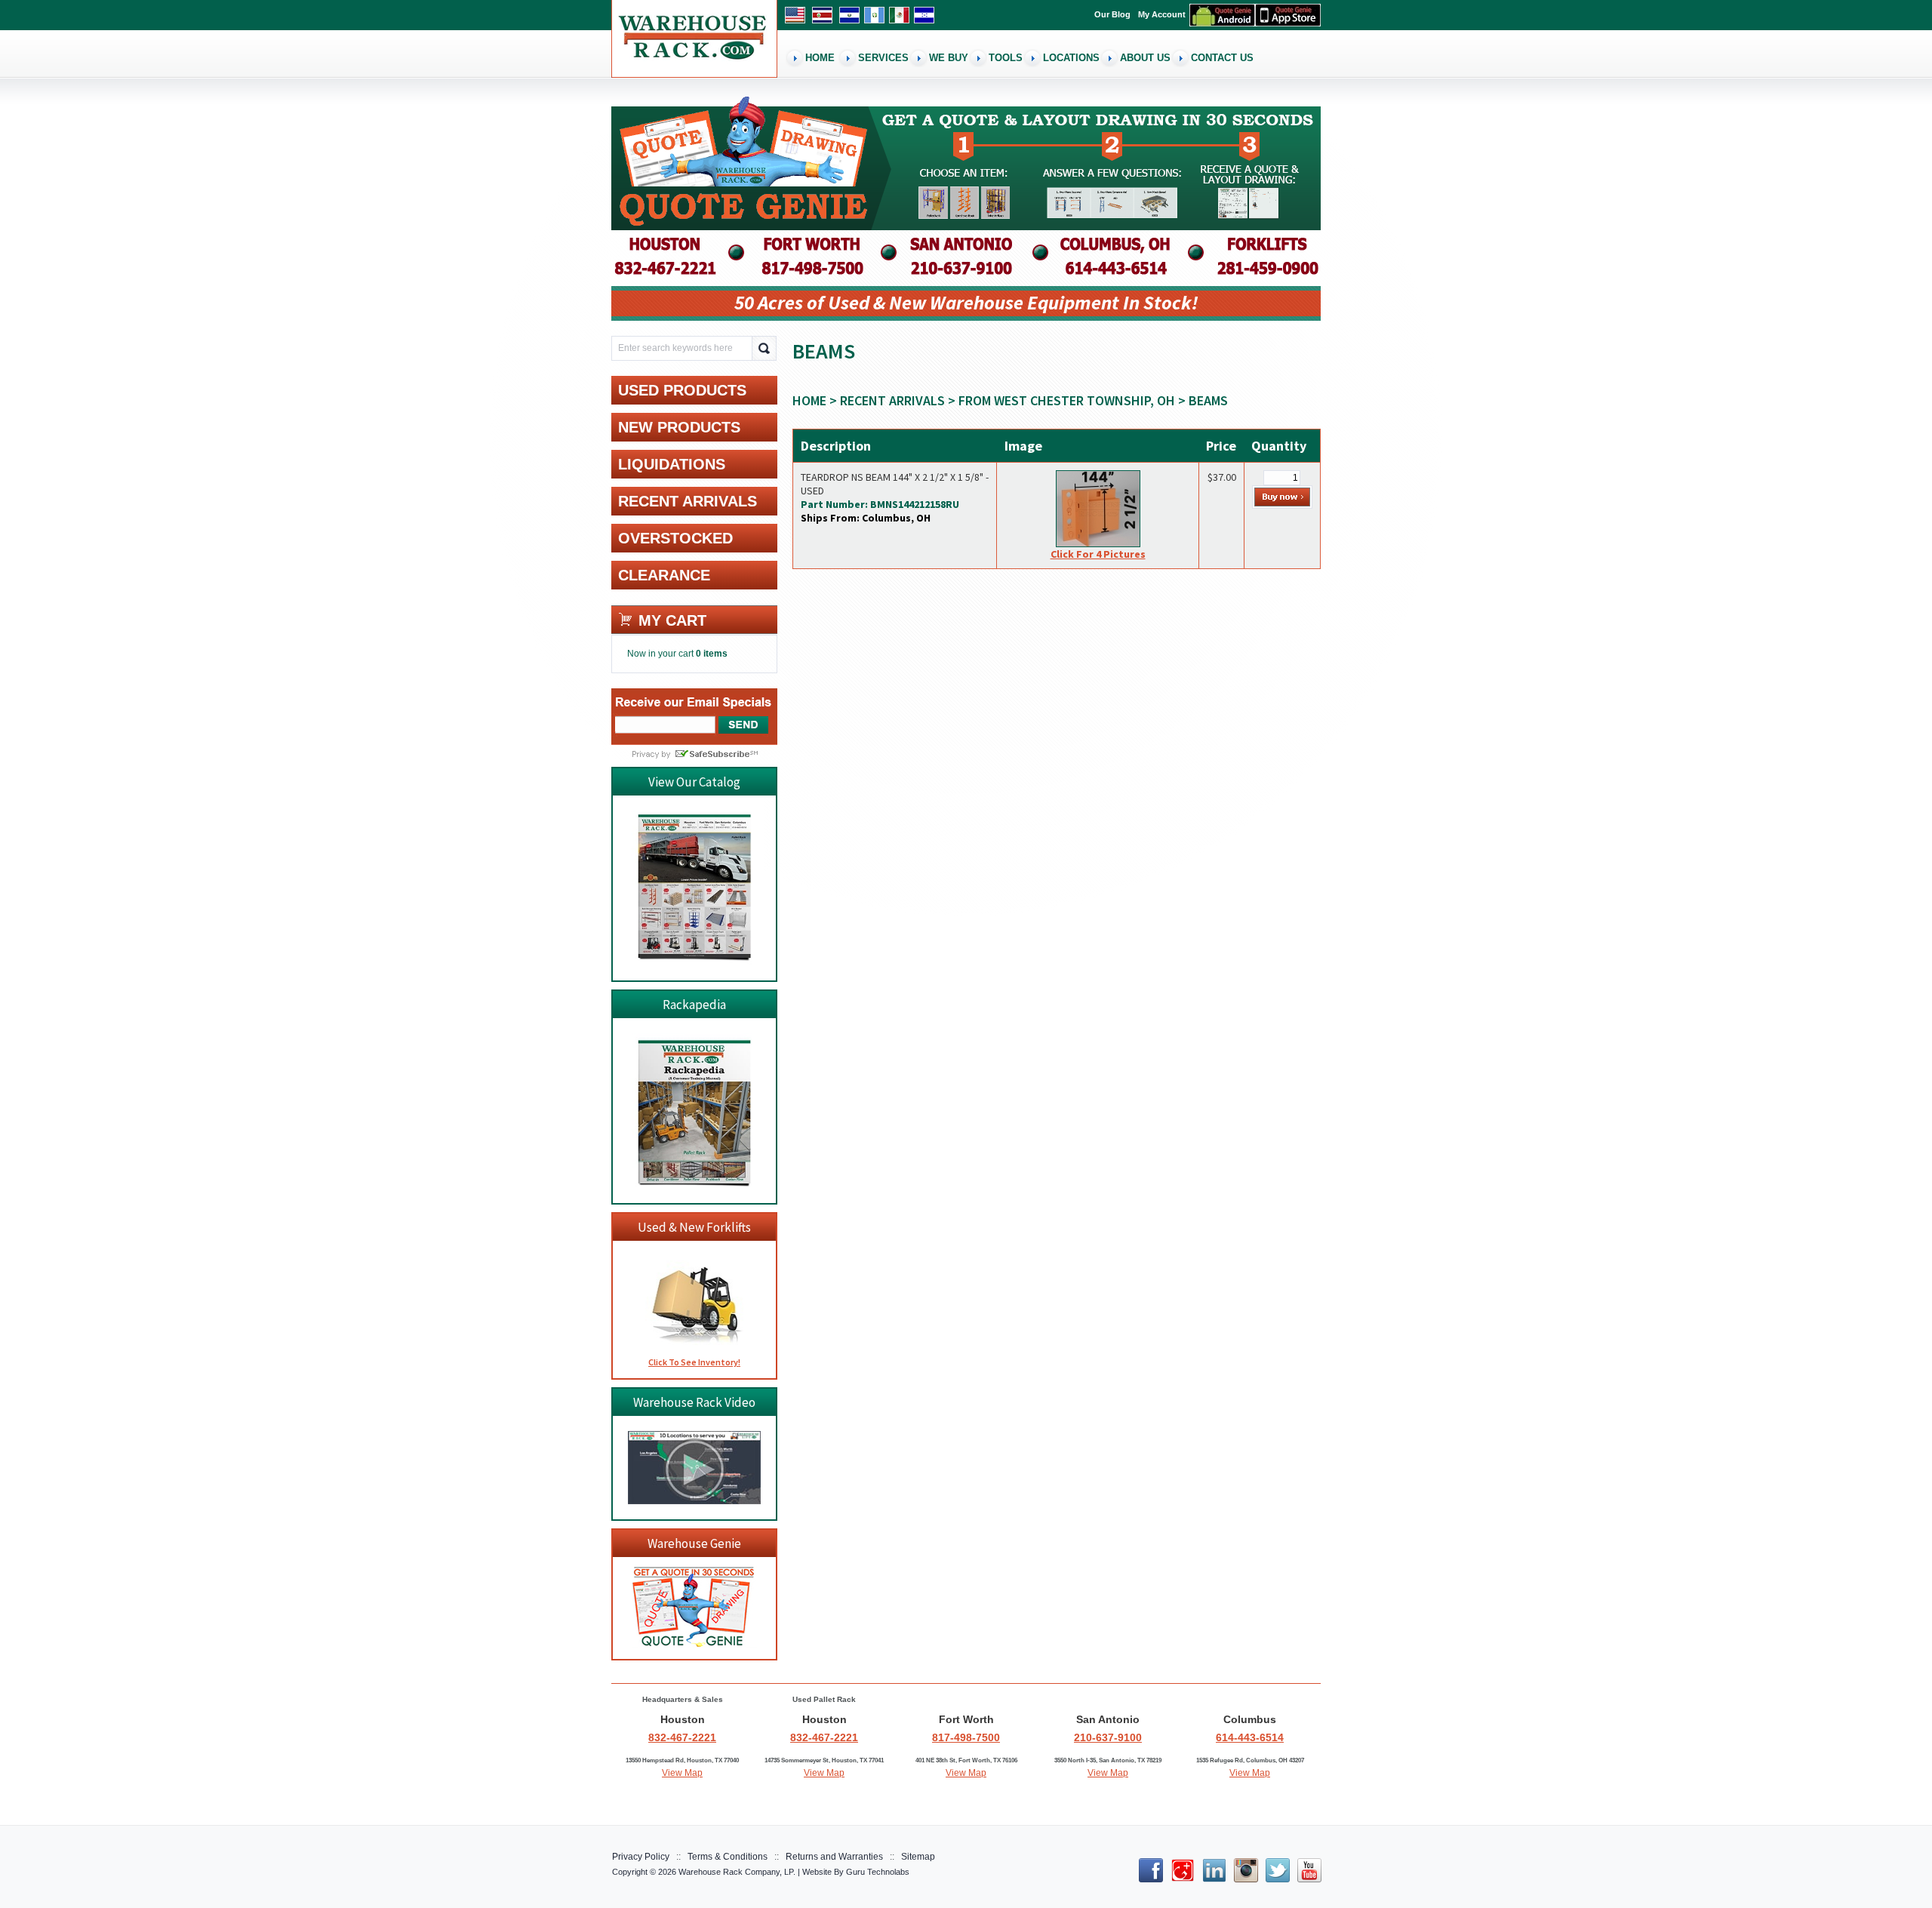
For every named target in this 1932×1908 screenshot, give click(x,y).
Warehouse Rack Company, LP (736, 1872)
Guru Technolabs (878, 1872)
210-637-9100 (1108, 1737)
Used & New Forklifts (694, 1227)
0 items (712, 654)
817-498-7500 (966, 1737)
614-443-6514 (1250, 1737)
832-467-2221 (682, 1737)
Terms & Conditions (728, 1857)
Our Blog (1112, 14)
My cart (672, 620)
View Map (682, 1773)
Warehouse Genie (694, 1543)
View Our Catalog (694, 782)
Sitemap (918, 1857)
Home (809, 400)
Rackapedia (694, 1005)
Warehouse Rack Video (694, 1402)
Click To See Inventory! (694, 1362)
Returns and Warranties (834, 1857)
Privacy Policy (641, 1857)
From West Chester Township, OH (1067, 400)
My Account (1162, 14)
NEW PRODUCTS (679, 427)
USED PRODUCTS (682, 390)
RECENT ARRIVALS (892, 400)
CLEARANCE (664, 575)
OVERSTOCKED (675, 538)
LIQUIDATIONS (672, 464)
